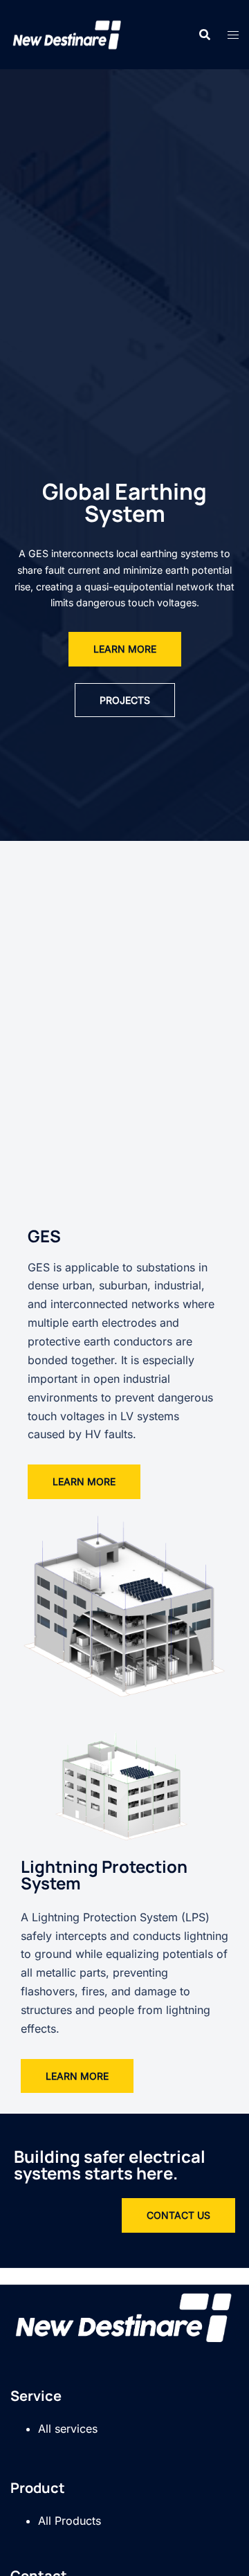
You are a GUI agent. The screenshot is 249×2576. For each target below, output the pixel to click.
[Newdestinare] (67, 33)
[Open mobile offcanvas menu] (233, 35)
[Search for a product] (205, 35)
